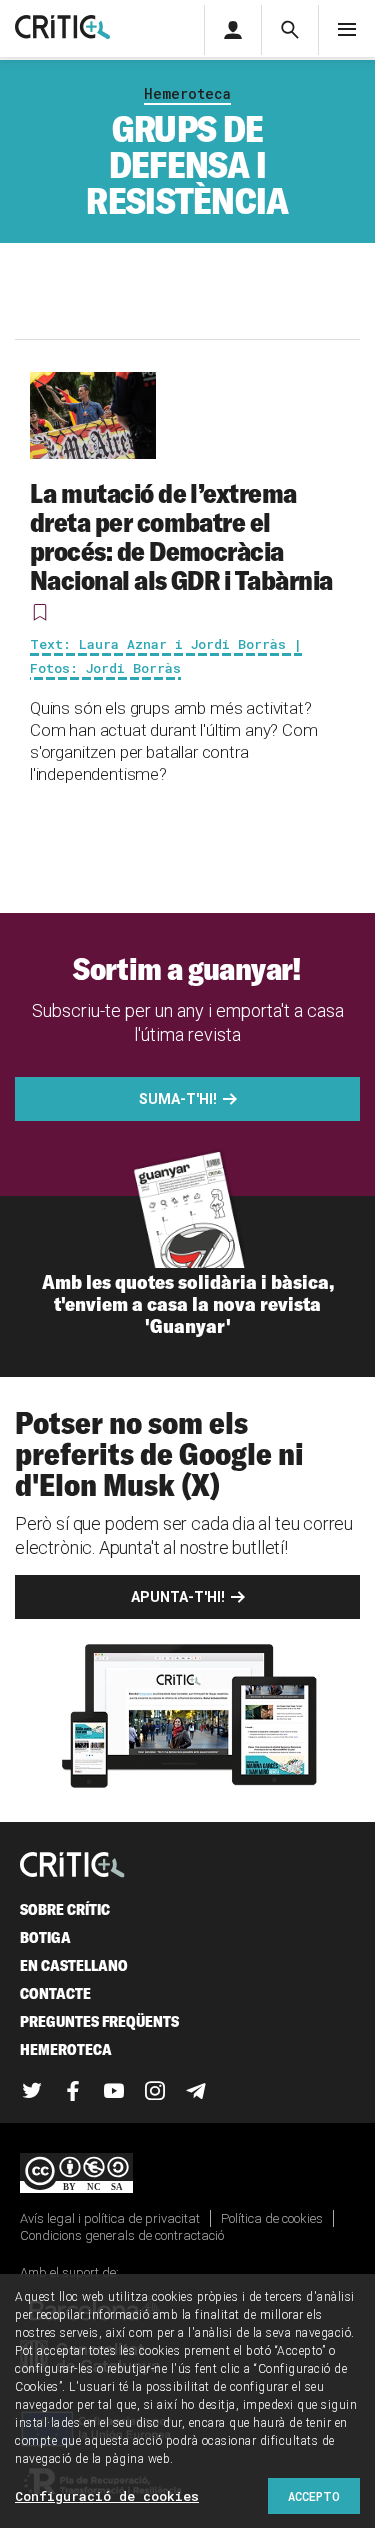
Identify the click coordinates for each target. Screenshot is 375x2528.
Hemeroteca (187, 93)
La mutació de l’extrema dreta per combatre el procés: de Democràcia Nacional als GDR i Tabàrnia (181, 536)
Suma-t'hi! (178, 1099)
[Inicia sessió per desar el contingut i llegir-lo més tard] (40, 612)
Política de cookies (272, 2218)
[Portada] (62, 28)
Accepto (314, 2496)
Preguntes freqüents (99, 2021)
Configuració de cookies (107, 2496)
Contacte (55, 1993)
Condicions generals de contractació (122, 2235)
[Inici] (72, 1866)
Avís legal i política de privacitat (110, 2218)
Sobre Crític (65, 1909)
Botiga (45, 1937)
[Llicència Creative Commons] (187, 2174)
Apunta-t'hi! (178, 1597)
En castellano (74, 1965)
